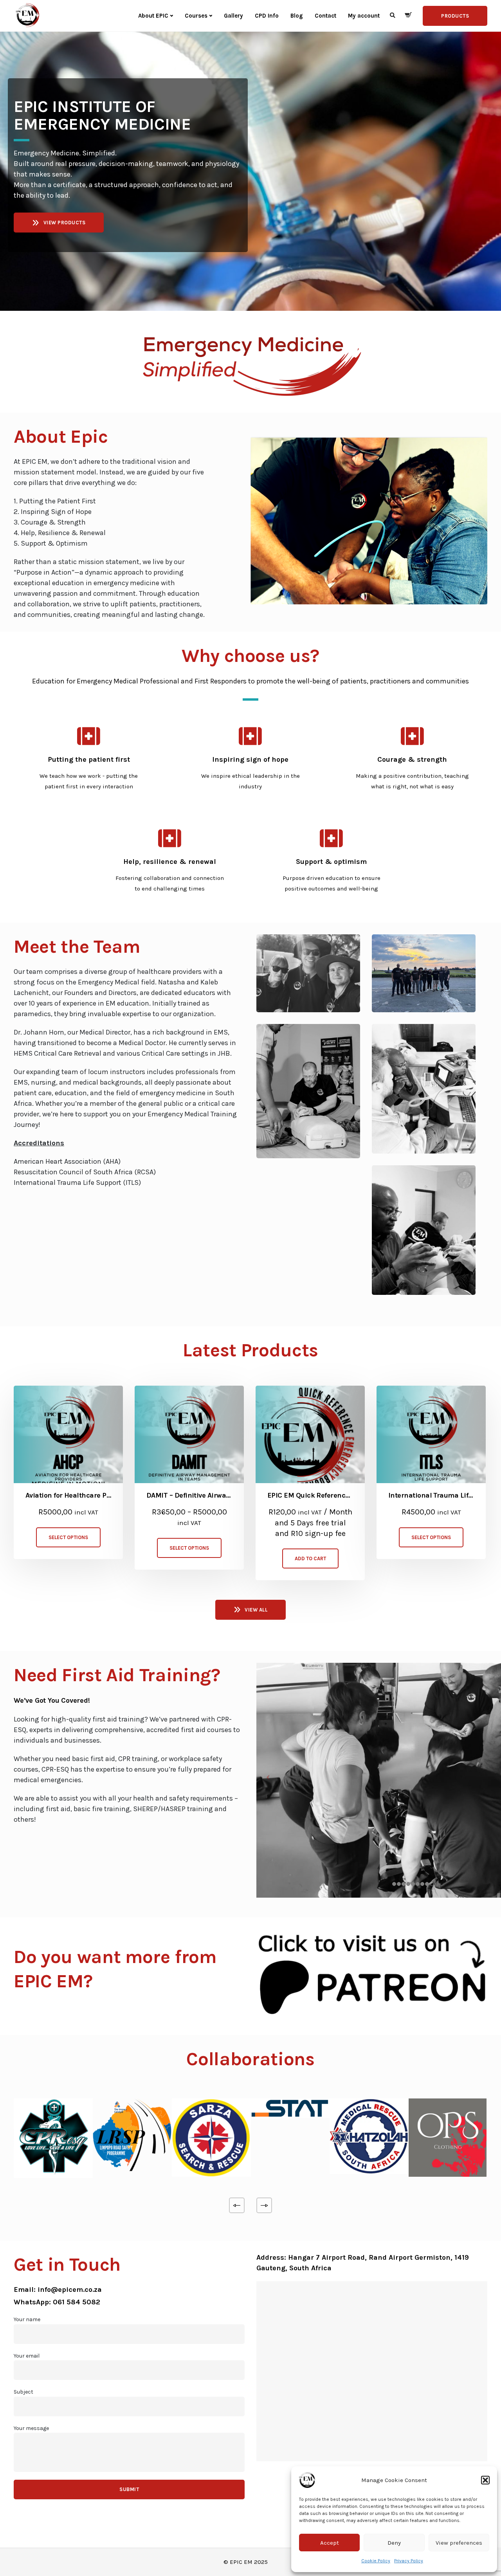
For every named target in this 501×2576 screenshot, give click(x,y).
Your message (31, 2428)
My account (364, 16)
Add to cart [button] (310, 1558)
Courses (196, 16)
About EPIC (153, 16)
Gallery (233, 16)
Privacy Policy (409, 2561)
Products (455, 16)
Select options (68, 1537)
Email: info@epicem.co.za (58, 2289)
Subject (23, 2392)
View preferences (459, 2543)
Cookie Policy (376, 2561)
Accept (330, 2543)
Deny (394, 2543)
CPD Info (267, 16)
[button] (485, 2480)
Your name (27, 2319)
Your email (27, 2356)
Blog (297, 16)
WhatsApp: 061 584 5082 (57, 2302)
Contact (325, 16)
